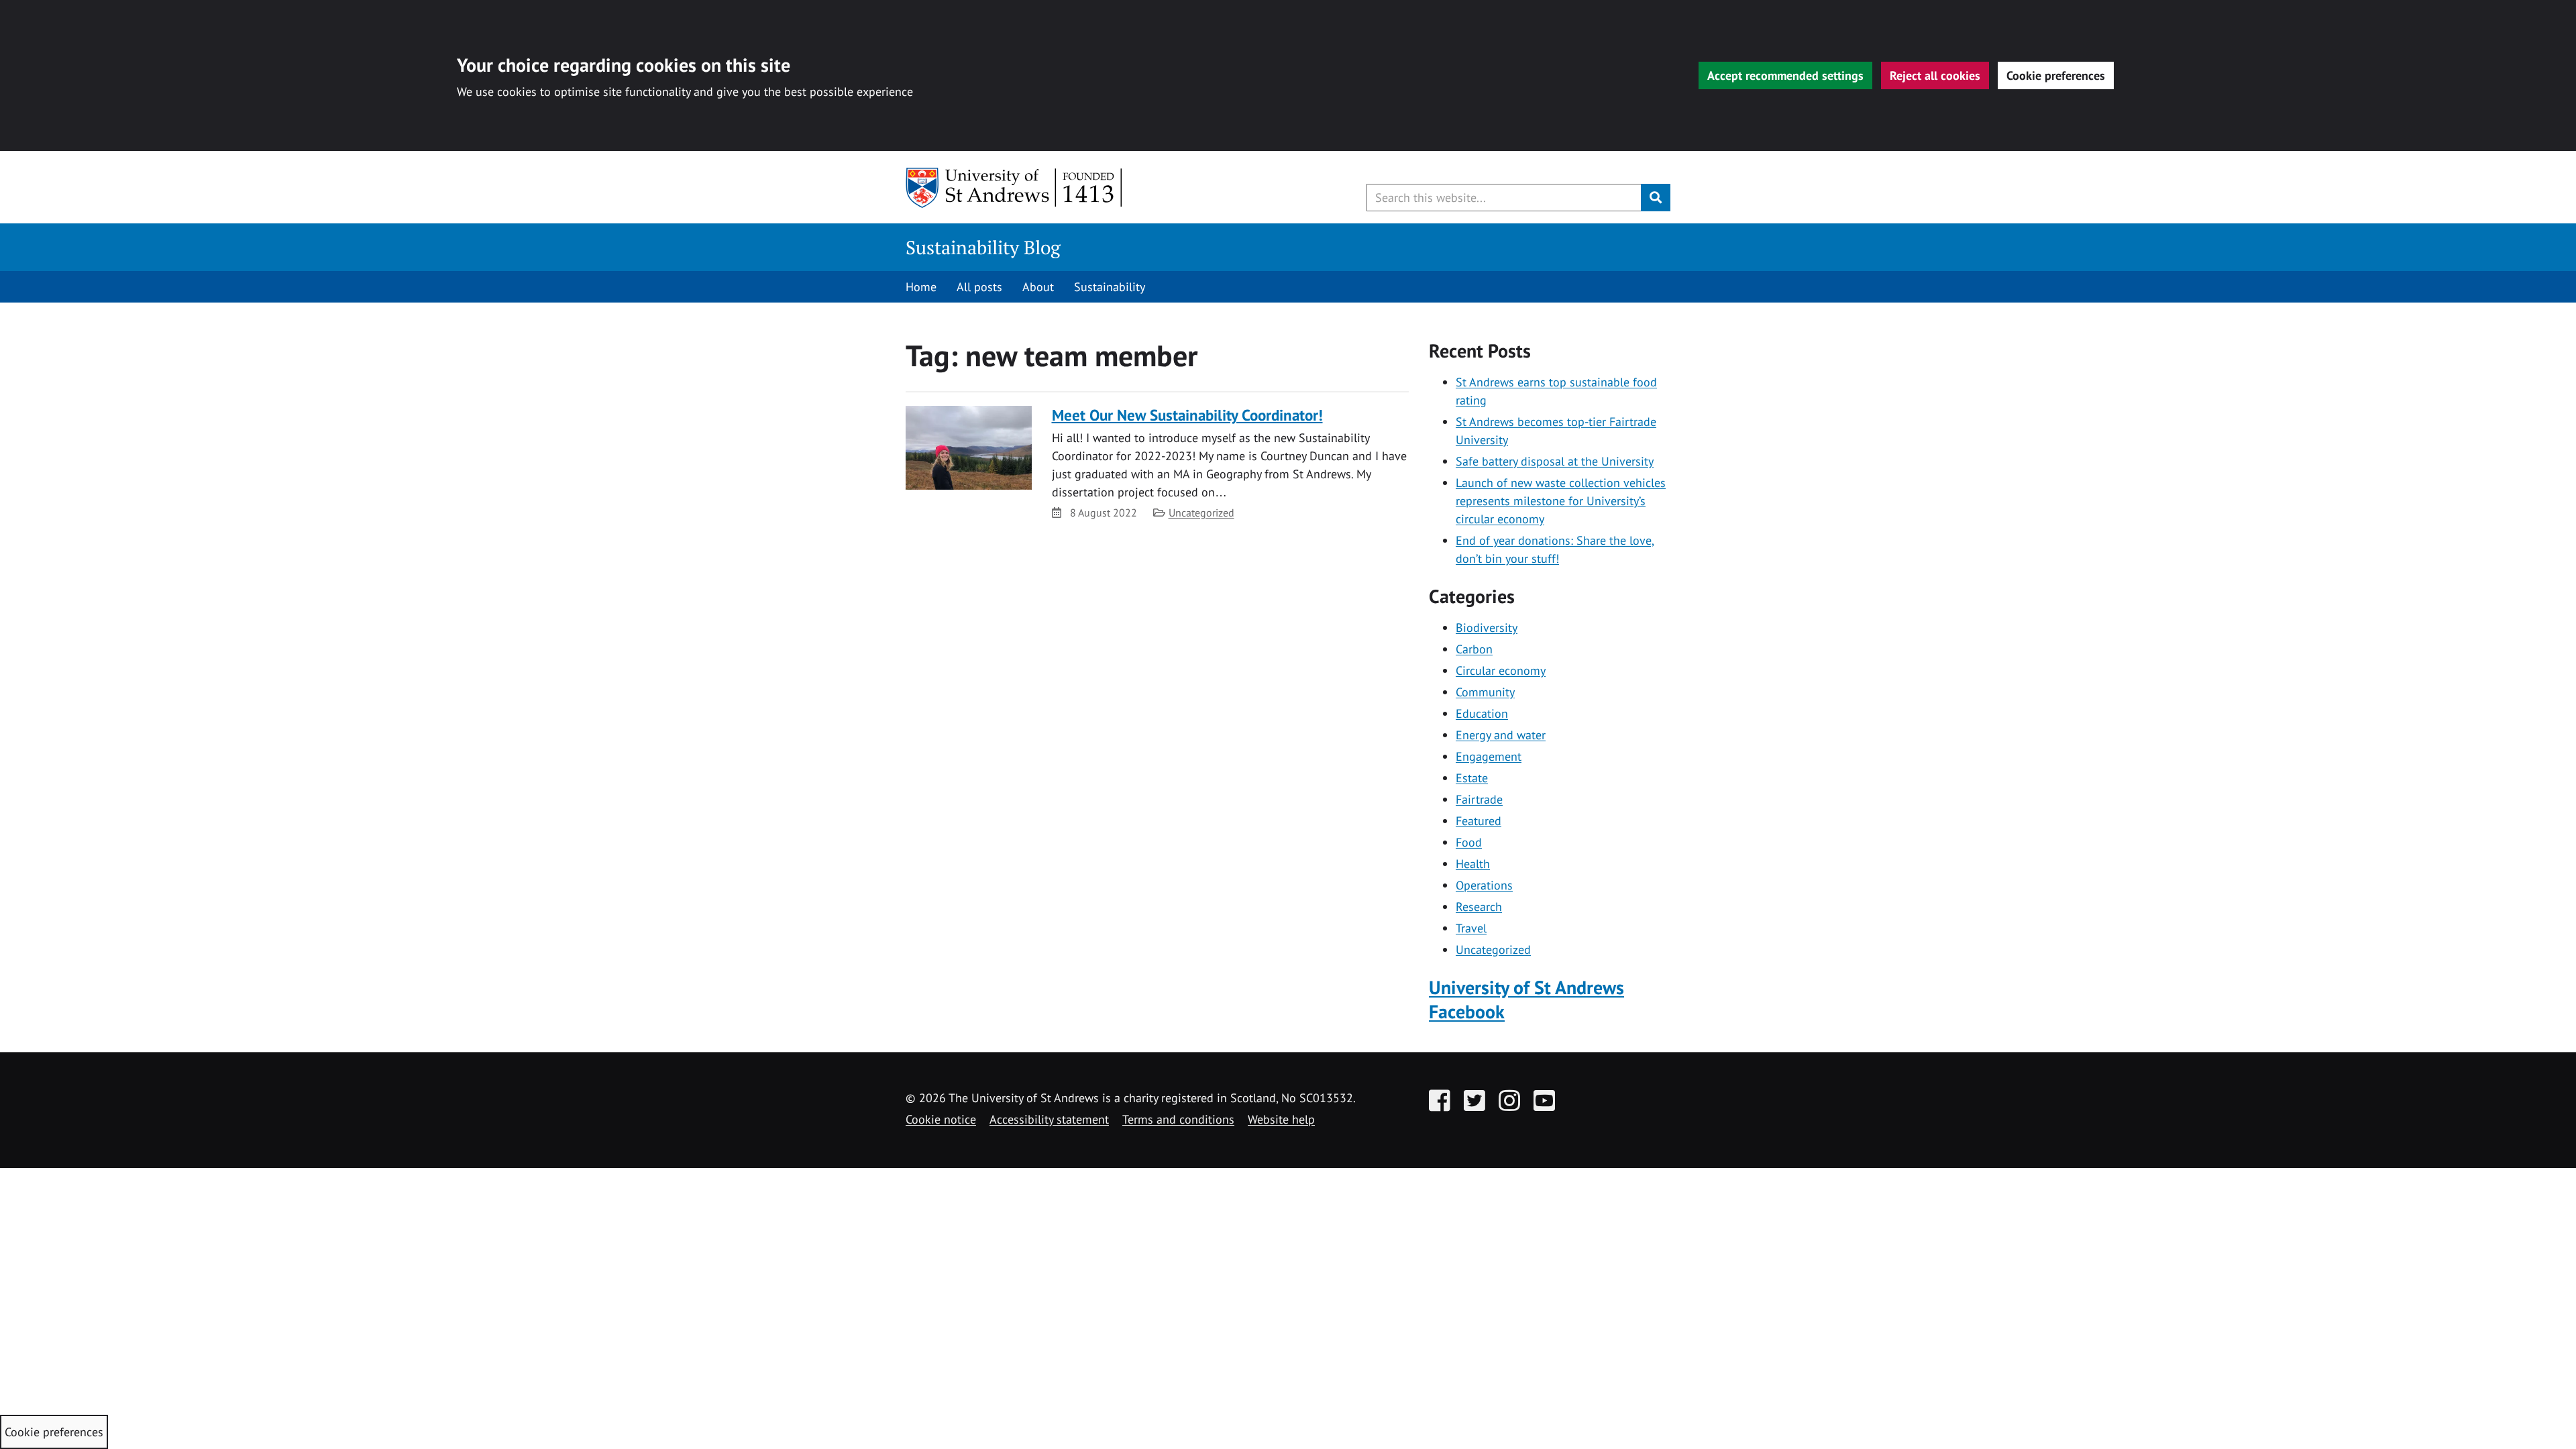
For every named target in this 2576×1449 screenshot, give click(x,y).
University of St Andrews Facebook (1526, 1000)
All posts (979, 287)
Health (1473, 864)
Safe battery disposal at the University (1555, 461)
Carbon (1474, 649)
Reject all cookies (1935, 75)
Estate (1472, 778)
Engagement (1489, 756)
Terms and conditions (1178, 1119)
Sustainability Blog (983, 247)
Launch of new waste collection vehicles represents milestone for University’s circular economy (1561, 501)
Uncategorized (1201, 513)
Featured (1479, 821)
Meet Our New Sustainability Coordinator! (1187, 415)
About (1038, 287)
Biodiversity (1487, 628)
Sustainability (1110, 287)
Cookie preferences (2056, 75)
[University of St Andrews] (1015, 188)
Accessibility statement (1049, 1119)
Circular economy (1501, 670)
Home (921, 287)
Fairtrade (1479, 799)
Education (1482, 713)
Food (1469, 842)
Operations (1484, 885)
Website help (1281, 1119)
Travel (1471, 928)
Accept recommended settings (1785, 75)
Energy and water (1501, 735)
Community (1485, 692)
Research (1479, 907)
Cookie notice (941, 1119)
